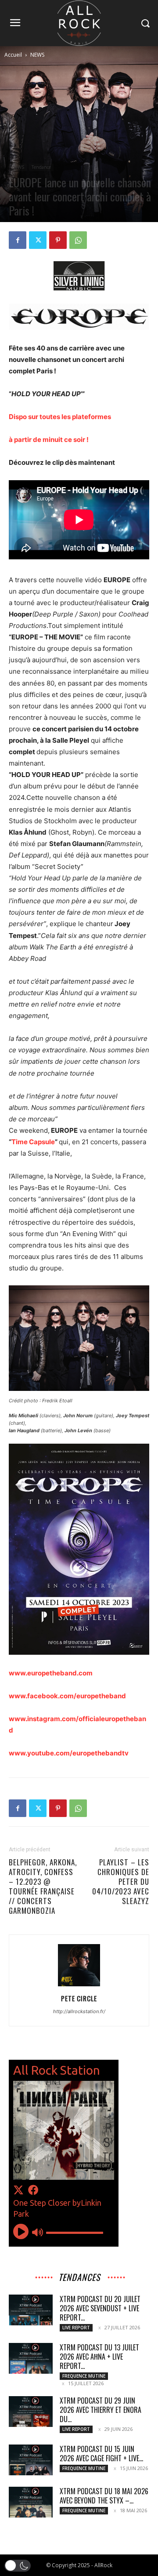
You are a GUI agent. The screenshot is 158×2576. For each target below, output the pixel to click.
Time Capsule (33, 1142)
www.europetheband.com (51, 1673)
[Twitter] (38, 240)
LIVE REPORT (76, 2328)
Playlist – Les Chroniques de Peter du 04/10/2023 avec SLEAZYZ (121, 1882)
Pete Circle (79, 1998)
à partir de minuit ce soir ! (49, 440)
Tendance (41, 167)
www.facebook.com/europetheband (67, 1696)
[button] (18, 2566)
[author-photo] (79, 1986)
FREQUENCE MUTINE (84, 2376)
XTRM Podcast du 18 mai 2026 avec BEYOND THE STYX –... (104, 2496)
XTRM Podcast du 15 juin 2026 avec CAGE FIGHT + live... (101, 2454)
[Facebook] (18, 240)
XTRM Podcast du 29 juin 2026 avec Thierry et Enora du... (101, 2410)
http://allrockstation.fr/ (79, 2011)
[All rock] (79, 23)
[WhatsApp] (78, 240)
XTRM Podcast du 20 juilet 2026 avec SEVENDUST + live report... (100, 2308)
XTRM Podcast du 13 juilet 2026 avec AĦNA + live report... (99, 2357)
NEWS (37, 55)
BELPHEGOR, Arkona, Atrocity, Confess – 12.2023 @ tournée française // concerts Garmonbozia (43, 1886)
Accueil (13, 55)
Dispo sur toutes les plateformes (61, 417)
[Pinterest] (58, 240)
